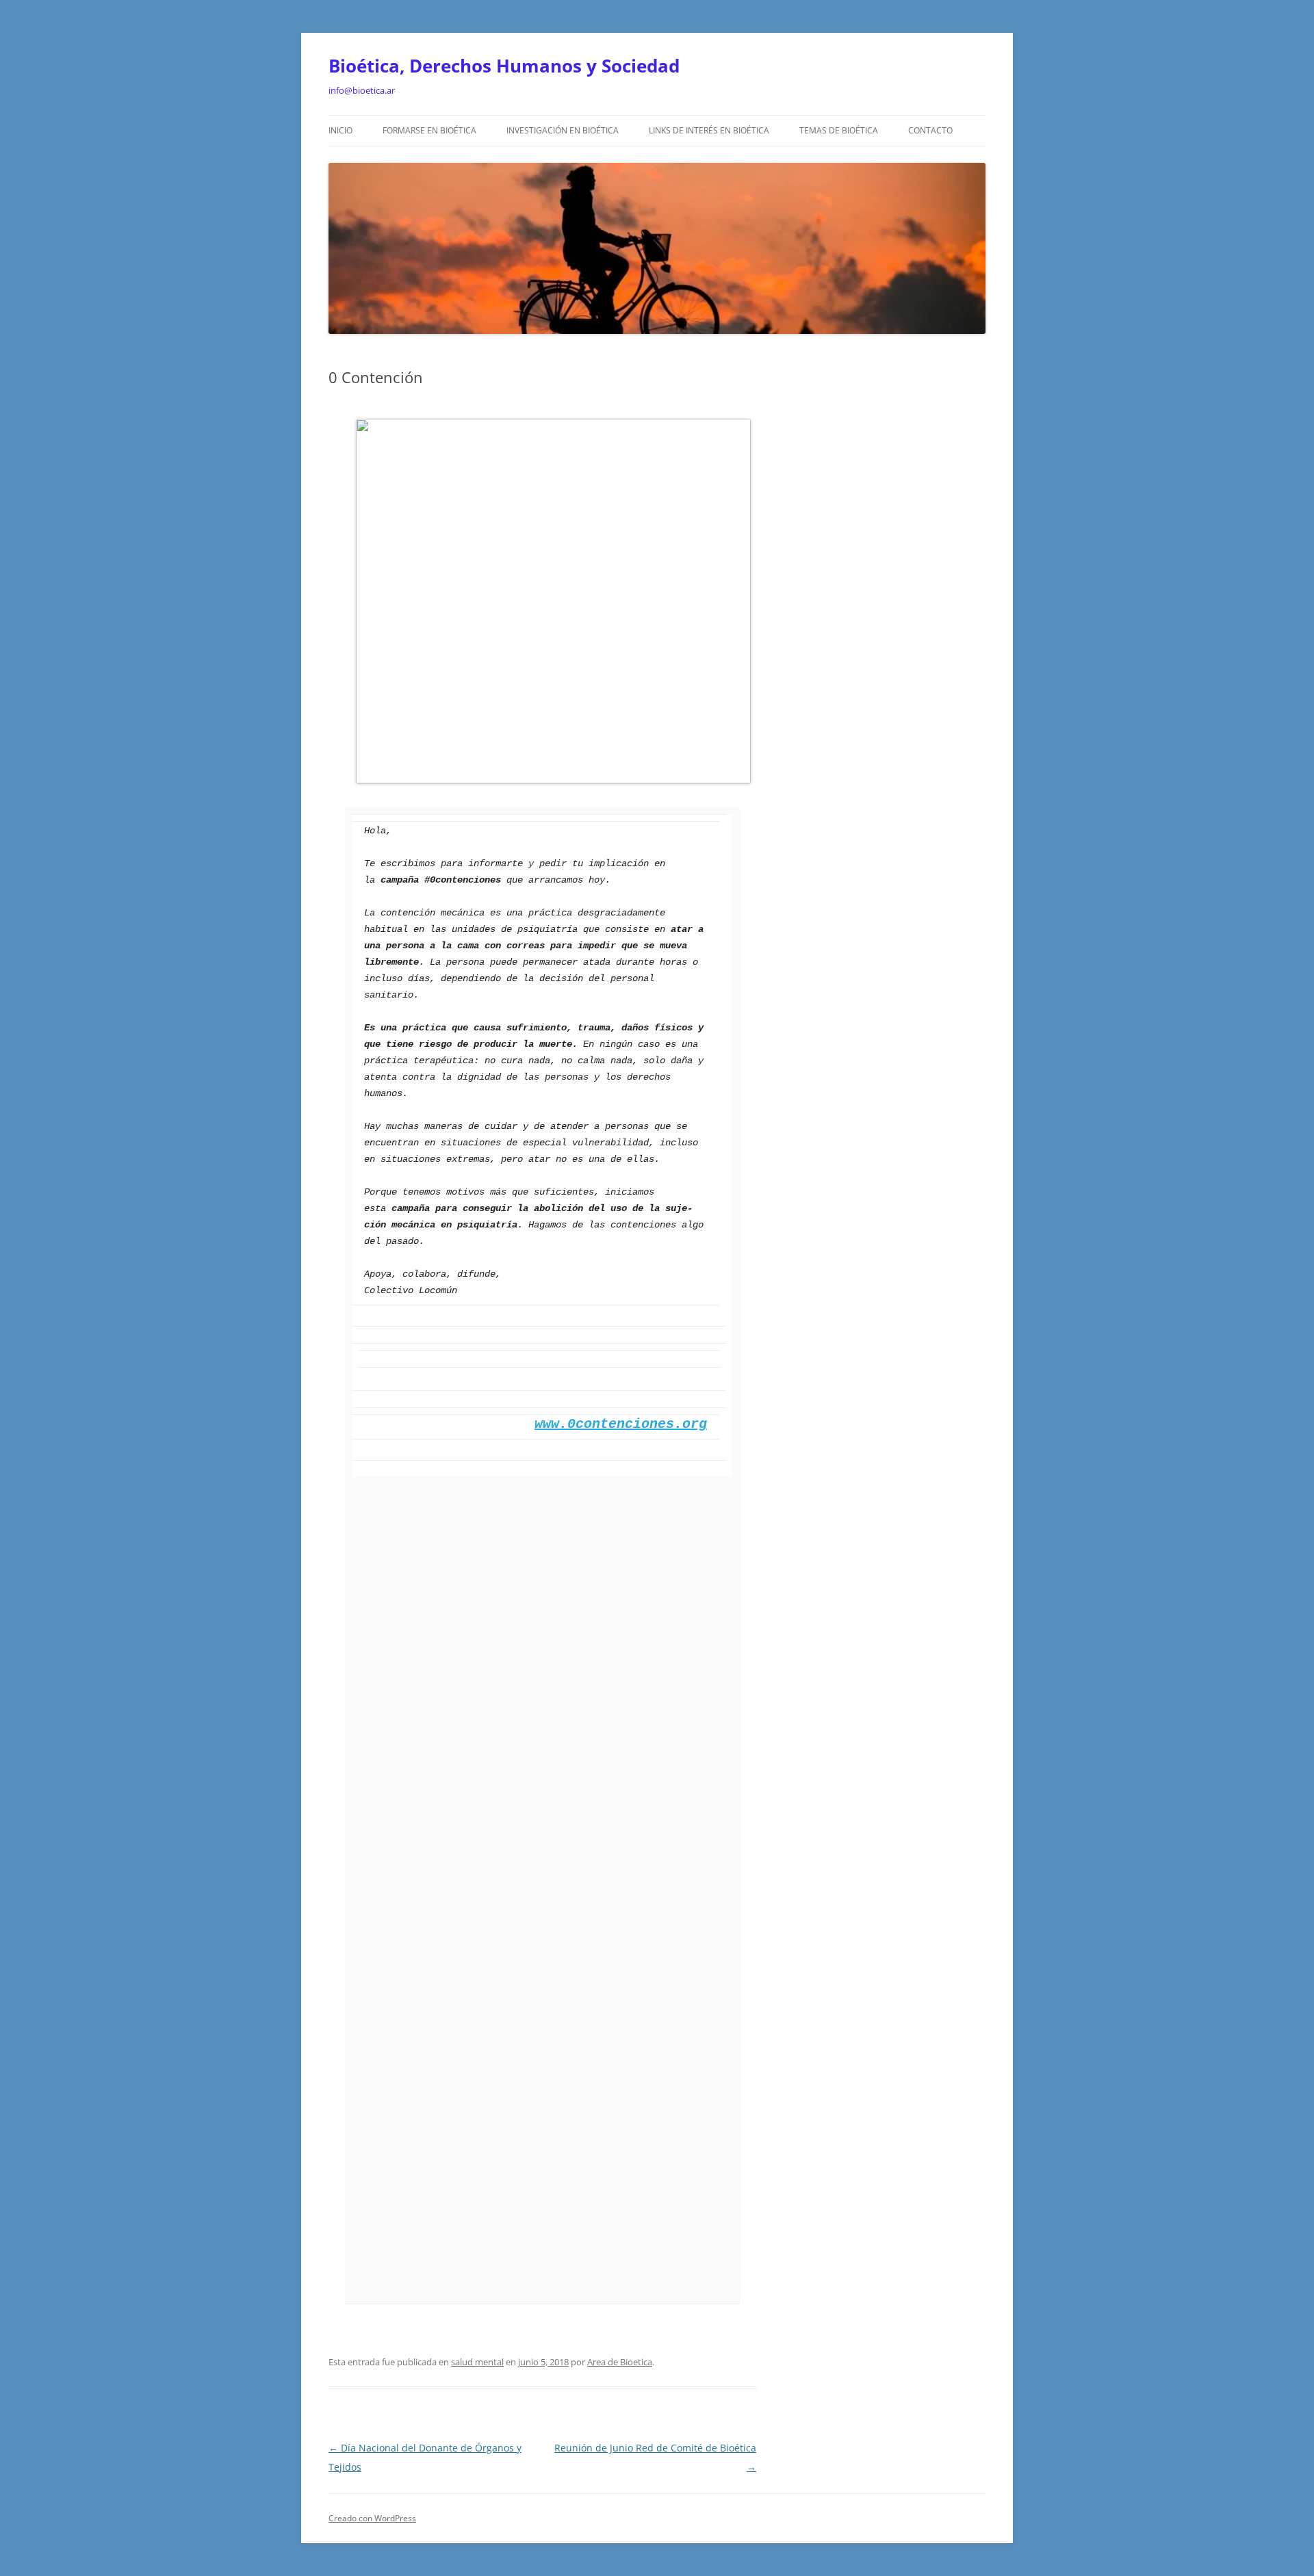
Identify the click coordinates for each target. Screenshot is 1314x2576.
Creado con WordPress (372, 2518)
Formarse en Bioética (429, 130)
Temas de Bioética (839, 130)
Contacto (930, 130)
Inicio (340, 130)
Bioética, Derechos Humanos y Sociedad (504, 66)
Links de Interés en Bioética (709, 130)
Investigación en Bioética (563, 130)
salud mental (477, 2362)
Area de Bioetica (620, 2362)
